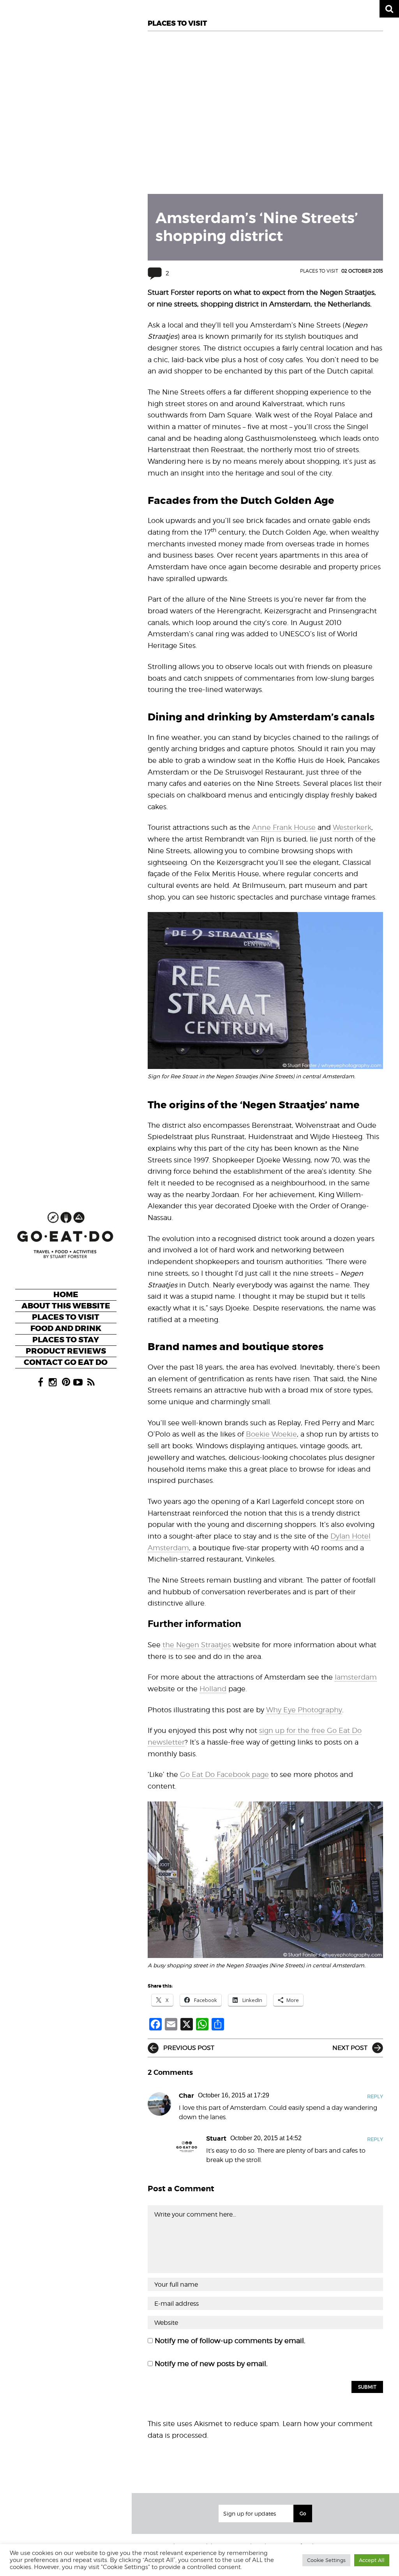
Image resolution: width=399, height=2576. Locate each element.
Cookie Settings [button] (326, 2560)
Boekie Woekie (271, 1434)
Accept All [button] (372, 2560)
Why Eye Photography (304, 1710)
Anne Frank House (284, 827)
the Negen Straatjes (197, 1645)
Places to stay (66, 1340)
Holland (213, 1689)
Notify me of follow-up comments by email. (230, 2341)
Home (66, 1295)
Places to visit (66, 1317)
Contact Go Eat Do (66, 1362)
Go (303, 2513)
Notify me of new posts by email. (211, 2364)
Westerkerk (352, 827)
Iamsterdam (356, 1677)
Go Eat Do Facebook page (224, 1774)
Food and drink (66, 1328)
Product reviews (66, 1351)
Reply (375, 2096)
